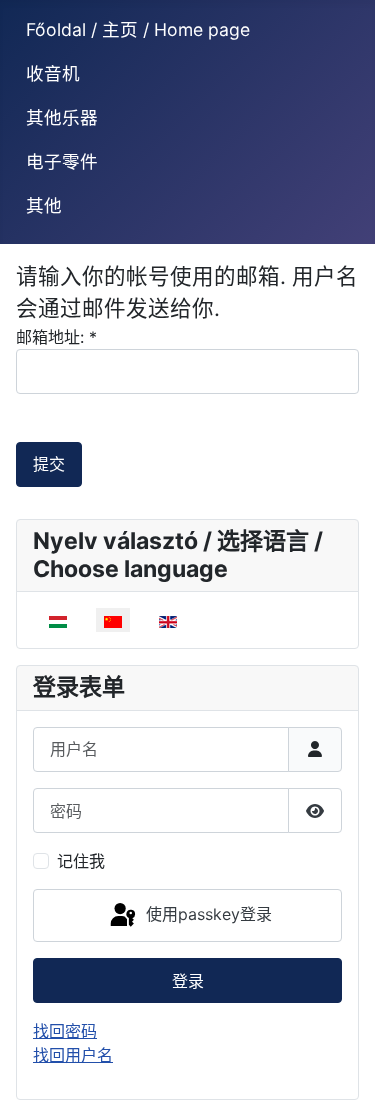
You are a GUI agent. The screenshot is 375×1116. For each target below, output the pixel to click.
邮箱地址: (56, 337)
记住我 (81, 861)
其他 (44, 205)
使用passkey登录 (206, 914)
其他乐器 (62, 117)
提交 (49, 464)
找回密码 (65, 1031)
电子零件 (62, 161)
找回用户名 (73, 1055)
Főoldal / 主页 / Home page (138, 29)
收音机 (53, 73)
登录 (188, 981)
